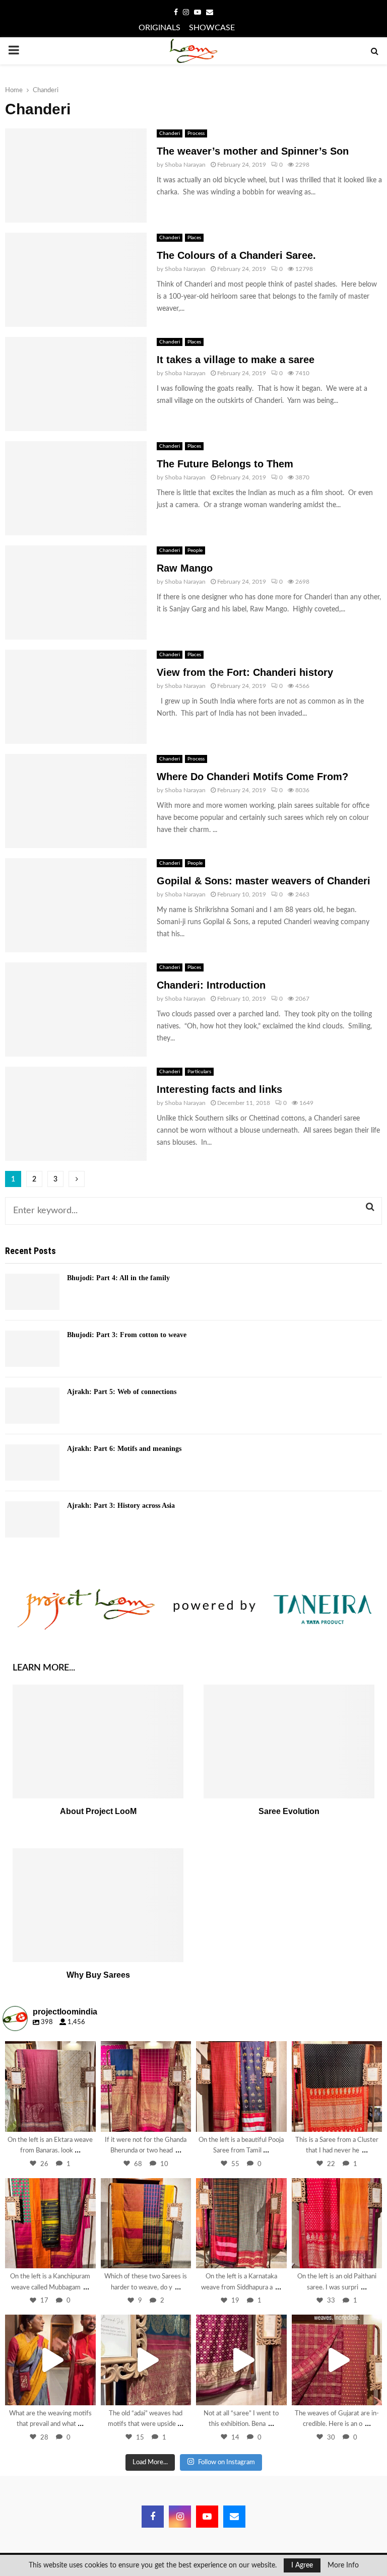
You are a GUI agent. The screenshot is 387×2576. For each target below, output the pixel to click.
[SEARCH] (370, 1207)
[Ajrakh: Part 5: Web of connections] (32, 1406)
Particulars (199, 1072)
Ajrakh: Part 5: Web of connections (122, 1392)
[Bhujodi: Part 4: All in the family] (32, 1292)
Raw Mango (185, 568)
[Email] (234, 2517)
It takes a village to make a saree (236, 360)
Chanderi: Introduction (211, 985)
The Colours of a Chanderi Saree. (236, 255)
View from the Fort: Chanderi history (245, 672)
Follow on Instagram (227, 2462)
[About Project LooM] (98, 1742)
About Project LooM (98, 1811)
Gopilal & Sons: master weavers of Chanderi (264, 881)
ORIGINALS (159, 28)
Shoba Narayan (185, 165)
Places (194, 238)
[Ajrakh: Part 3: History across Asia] (32, 1519)
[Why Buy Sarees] (98, 1905)
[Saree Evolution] (289, 1742)
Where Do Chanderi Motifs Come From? (252, 777)
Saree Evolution (289, 1811)
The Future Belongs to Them (225, 464)
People (195, 550)
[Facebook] (153, 2517)
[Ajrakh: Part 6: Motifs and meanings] (32, 1463)
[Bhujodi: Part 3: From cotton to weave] (32, 1349)
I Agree (302, 2565)
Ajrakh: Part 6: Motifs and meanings (124, 1449)
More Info (343, 2565)
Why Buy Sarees (98, 1975)
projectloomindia (49, 2050)
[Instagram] (83, 2119)
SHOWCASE (212, 28)
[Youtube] (207, 2517)
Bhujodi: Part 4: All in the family (118, 1278)
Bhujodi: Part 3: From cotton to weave (127, 1335)
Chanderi (170, 133)
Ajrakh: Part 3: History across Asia (121, 1506)
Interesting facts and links (219, 1089)
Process (196, 133)
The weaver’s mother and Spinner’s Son (253, 151)
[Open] (50, 2086)
